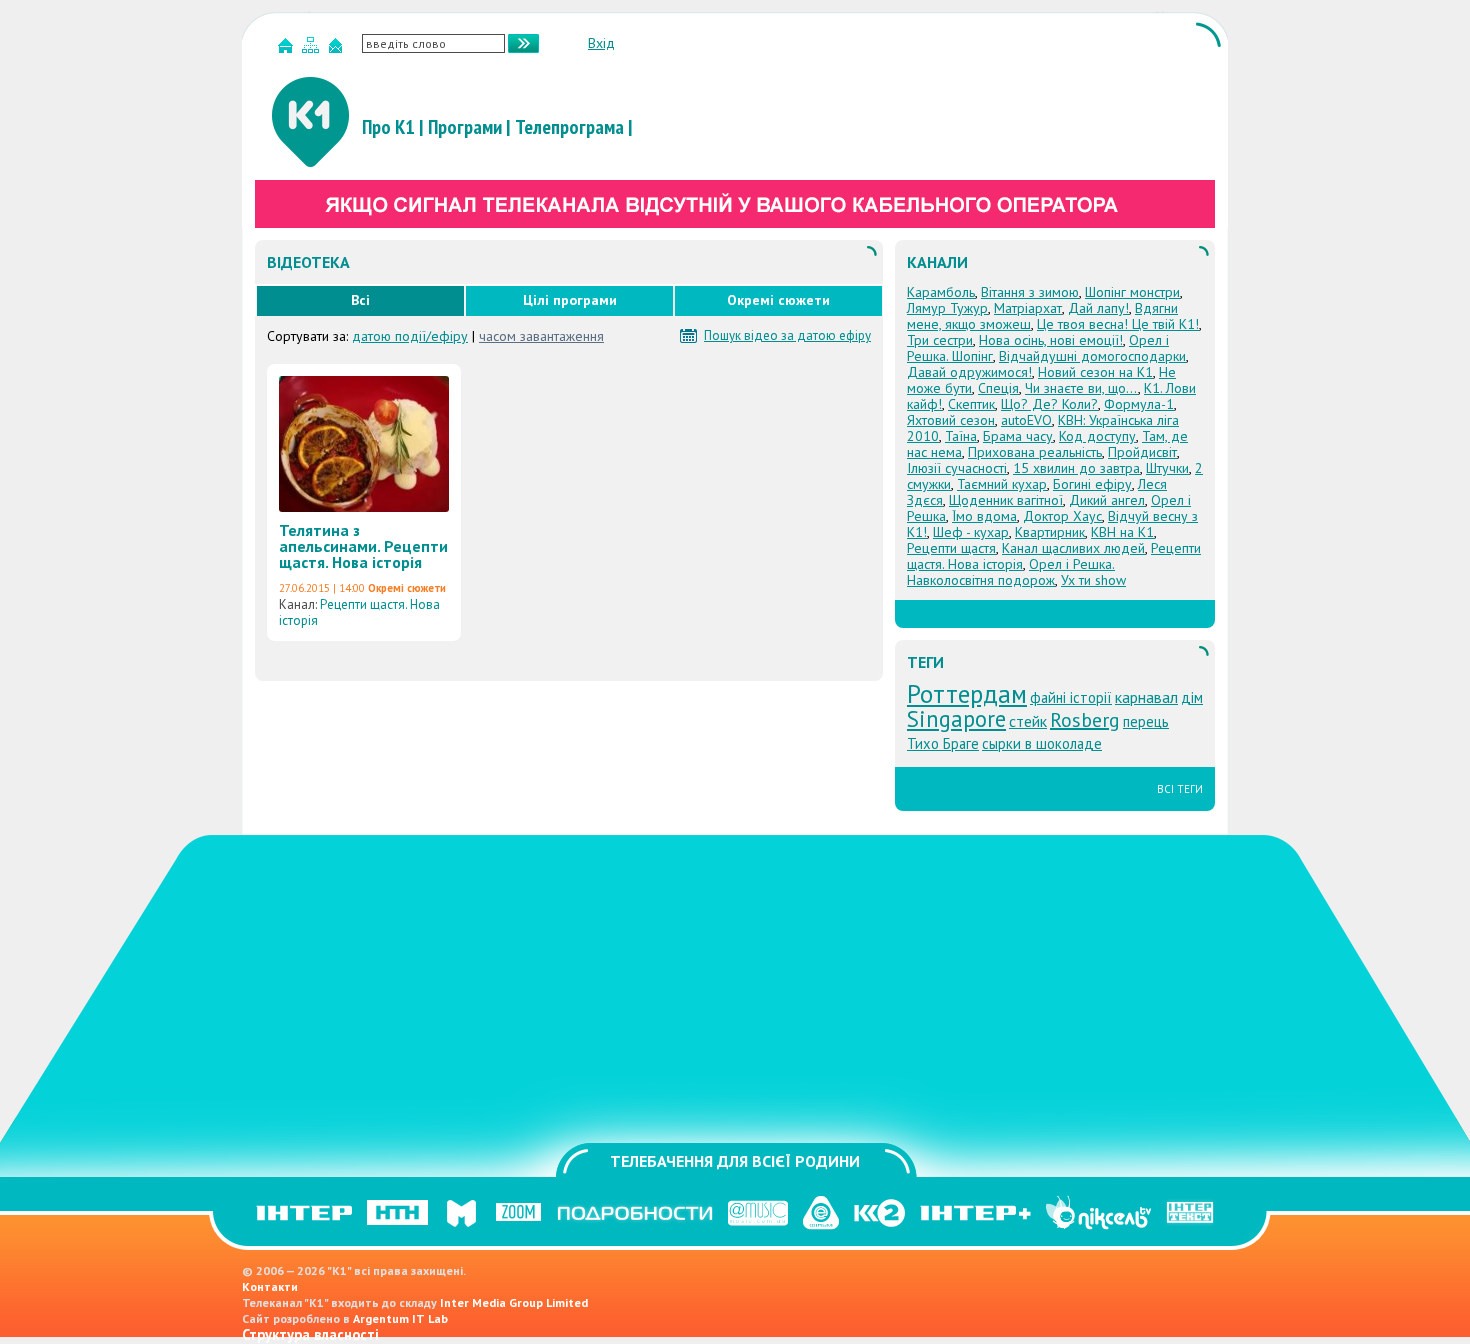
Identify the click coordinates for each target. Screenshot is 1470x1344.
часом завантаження (541, 336)
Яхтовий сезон (951, 420)
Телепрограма (569, 127)
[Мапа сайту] (313, 49)
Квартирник (1050, 532)
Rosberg (1085, 720)
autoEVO (1026, 420)
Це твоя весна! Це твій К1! (1118, 324)
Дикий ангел (1107, 500)
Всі (360, 300)
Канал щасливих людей (1073, 548)
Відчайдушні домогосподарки (1092, 356)
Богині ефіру (1092, 484)
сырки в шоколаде (1042, 743)
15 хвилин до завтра (1076, 468)
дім (1192, 697)
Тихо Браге (943, 743)
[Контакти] (338, 49)
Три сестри (940, 340)
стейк (1028, 721)
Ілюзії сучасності (957, 468)
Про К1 (388, 127)
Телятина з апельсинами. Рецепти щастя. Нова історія (363, 546)
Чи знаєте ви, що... (1081, 388)
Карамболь (941, 292)
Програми (465, 127)
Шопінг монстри (1132, 292)
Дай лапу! (1098, 308)
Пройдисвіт (1142, 452)
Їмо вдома (984, 516)
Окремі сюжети (778, 300)
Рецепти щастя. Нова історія (359, 612)
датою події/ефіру (410, 336)
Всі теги (1180, 789)
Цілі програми (570, 300)
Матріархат (1028, 308)
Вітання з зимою (1030, 292)
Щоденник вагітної (1006, 500)
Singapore (956, 718)
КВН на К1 (1122, 532)
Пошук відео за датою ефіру (787, 336)
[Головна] (288, 49)
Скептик (971, 404)
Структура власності (310, 1334)
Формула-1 (1139, 404)
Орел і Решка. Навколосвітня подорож (1011, 572)
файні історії (1071, 697)
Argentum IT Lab (400, 1318)
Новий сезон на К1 (1095, 372)
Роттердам (967, 693)
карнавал (1146, 697)
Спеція (998, 388)
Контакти (270, 1286)
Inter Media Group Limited (514, 1302)
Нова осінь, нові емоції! (1051, 340)
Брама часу (1018, 436)
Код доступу (1097, 436)
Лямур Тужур (947, 308)
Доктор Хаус (1062, 516)
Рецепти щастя (951, 548)
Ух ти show (1093, 580)
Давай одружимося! (969, 372)
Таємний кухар (1002, 484)
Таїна (961, 436)
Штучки (1167, 468)
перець (1146, 721)
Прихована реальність (1035, 452)
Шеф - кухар (971, 532)
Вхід (601, 43)
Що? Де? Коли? (1049, 404)
